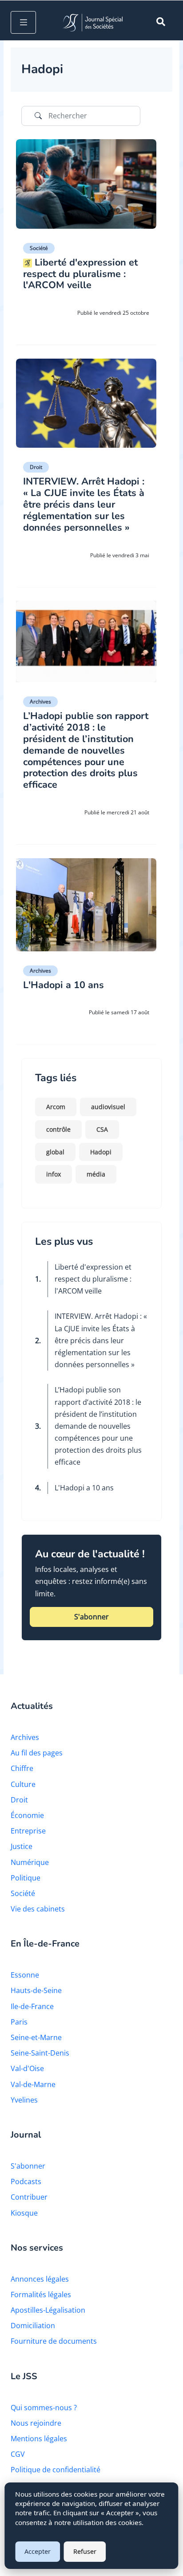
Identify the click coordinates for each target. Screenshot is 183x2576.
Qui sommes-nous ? (44, 2408)
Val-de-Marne (33, 2084)
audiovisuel (108, 1107)
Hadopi (101, 1152)
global (55, 1152)
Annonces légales (40, 2279)
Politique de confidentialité (56, 2470)
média (96, 1174)
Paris (19, 2022)
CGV (18, 2454)
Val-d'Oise (27, 2068)
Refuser (85, 2551)
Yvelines (24, 2100)
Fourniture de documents (54, 2341)
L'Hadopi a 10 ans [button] (64, 985)
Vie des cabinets (38, 1909)
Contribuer (29, 2197)
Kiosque (24, 2213)
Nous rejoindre (36, 2423)
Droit (36, 467)
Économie (27, 1815)
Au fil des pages (37, 1753)
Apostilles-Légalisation (48, 2310)
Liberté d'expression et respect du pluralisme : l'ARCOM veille (93, 1279)
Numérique (30, 1862)
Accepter (38, 2551)
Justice (22, 1846)
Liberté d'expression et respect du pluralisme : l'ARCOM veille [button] (80, 274)
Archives (40, 702)
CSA (102, 1129)
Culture (23, 1784)
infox (54, 1174)
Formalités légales (41, 2295)
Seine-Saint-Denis (40, 2053)
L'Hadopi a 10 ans (84, 1488)
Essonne (25, 1975)
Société (39, 248)
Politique (26, 1878)
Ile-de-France (32, 2006)
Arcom (56, 1107)
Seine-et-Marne (36, 2037)
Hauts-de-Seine (36, 1990)
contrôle (58, 1129)
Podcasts (26, 2181)
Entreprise (28, 1831)
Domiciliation (33, 2326)
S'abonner (28, 2166)
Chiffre (22, 1768)
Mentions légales (39, 2439)
